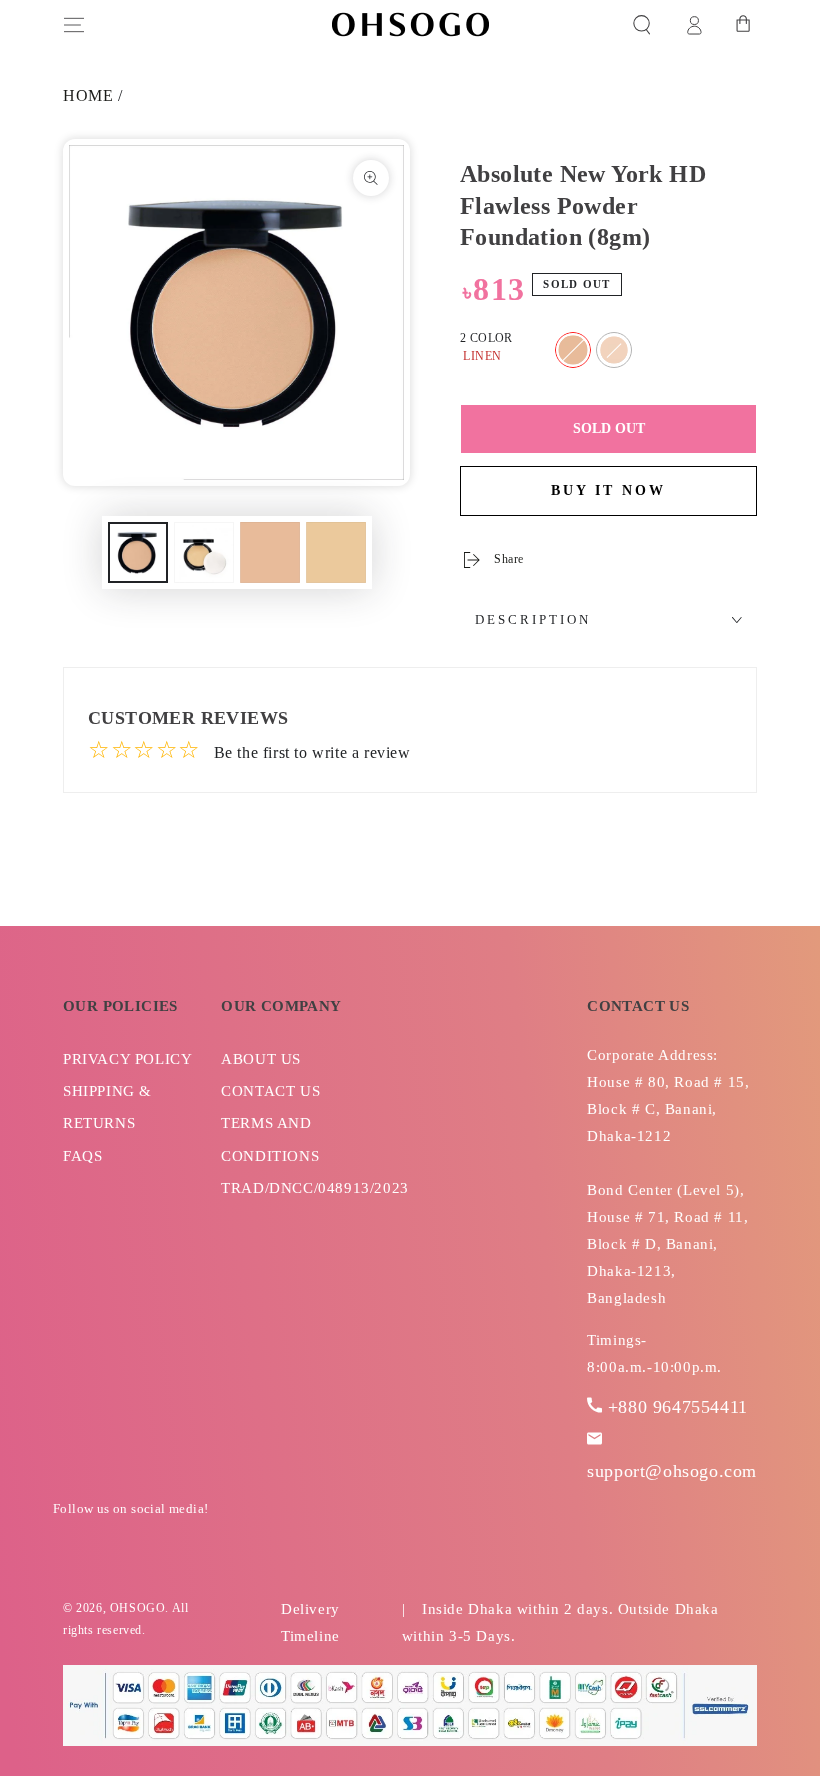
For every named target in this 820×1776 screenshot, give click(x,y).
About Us (261, 1059)
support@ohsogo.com (672, 1471)
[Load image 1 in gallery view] (138, 552)
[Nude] (614, 350)
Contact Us (270, 1091)
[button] (642, 25)
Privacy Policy (127, 1059)
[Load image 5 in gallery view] (336, 552)
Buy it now (608, 490)
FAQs (82, 1156)
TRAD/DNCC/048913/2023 (315, 1188)
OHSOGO (138, 1608)
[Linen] (573, 350)
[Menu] (74, 25)
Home (88, 95)
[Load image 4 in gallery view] (270, 552)
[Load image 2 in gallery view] (204, 552)
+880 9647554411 (678, 1407)
